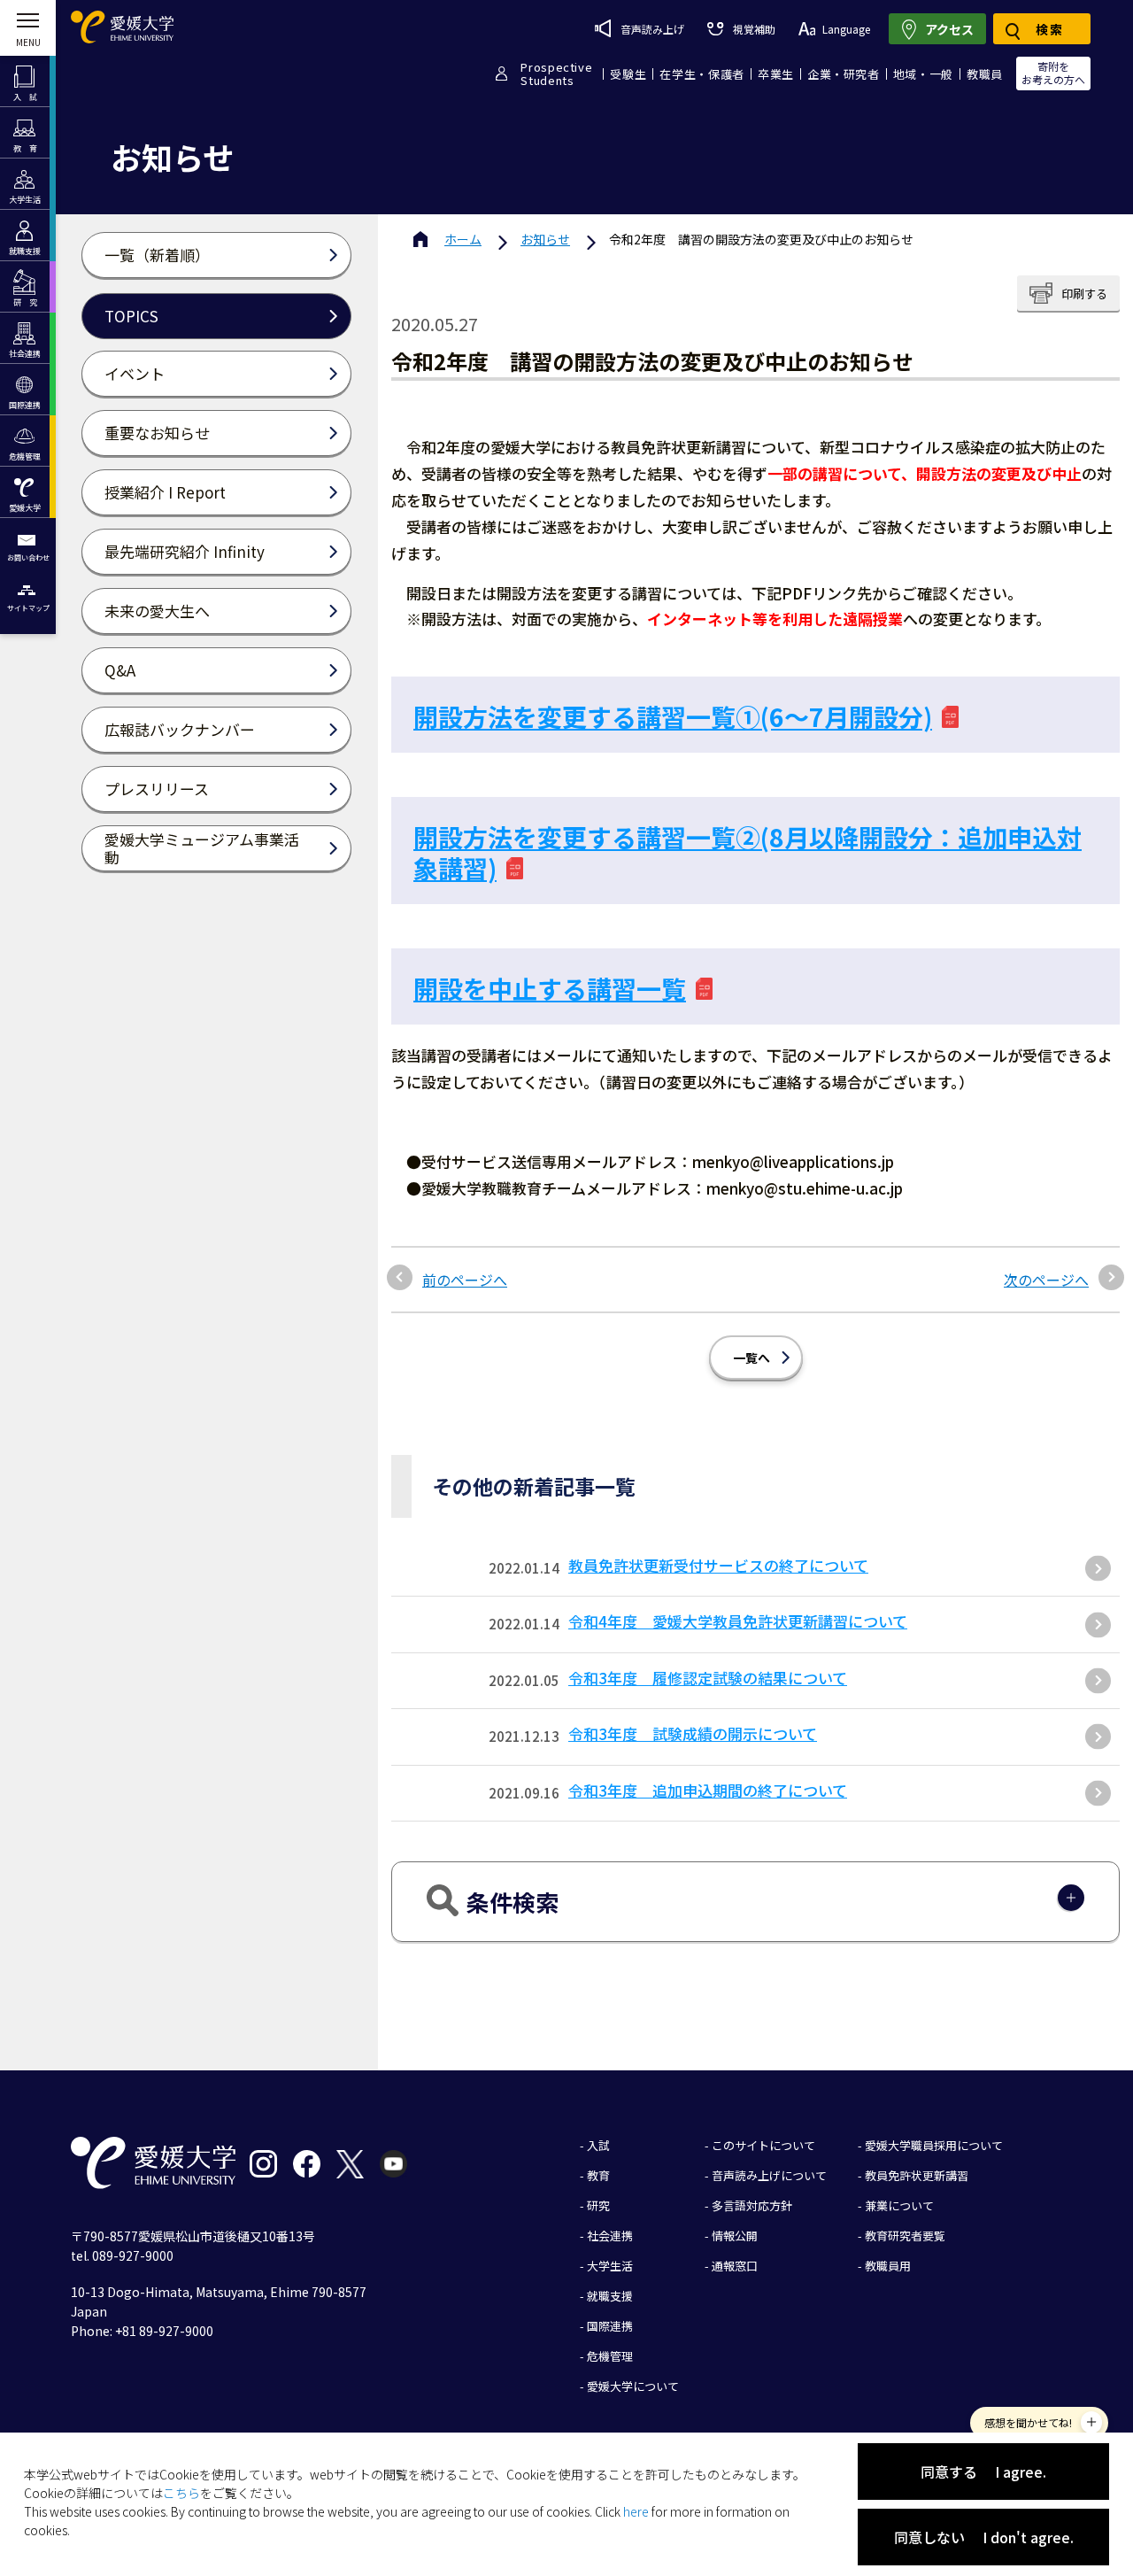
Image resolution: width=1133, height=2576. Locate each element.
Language (846, 29)
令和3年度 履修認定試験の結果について (708, 1678)
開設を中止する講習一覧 (550, 988)
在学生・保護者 (702, 74)
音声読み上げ (652, 29)
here (636, 2511)
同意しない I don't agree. (984, 2537)
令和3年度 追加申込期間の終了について (708, 1790)
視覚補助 (754, 29)
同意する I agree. (983, 2472)
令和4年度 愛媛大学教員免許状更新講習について (738, 1621)
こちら (181, 2493)
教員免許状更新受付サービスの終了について (718, 1565)
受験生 (628, 74)
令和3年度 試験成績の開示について (693, 1733)
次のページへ (1046, 1280)
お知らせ (545, 239)
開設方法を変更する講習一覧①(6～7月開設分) (673, 716)
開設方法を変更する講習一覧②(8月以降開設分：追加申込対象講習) (748, 852)
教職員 (985, 74)
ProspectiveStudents (556, 73)
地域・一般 (923, 74)
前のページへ (465, 1280)
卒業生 (776, 74)
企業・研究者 (844, 74)
